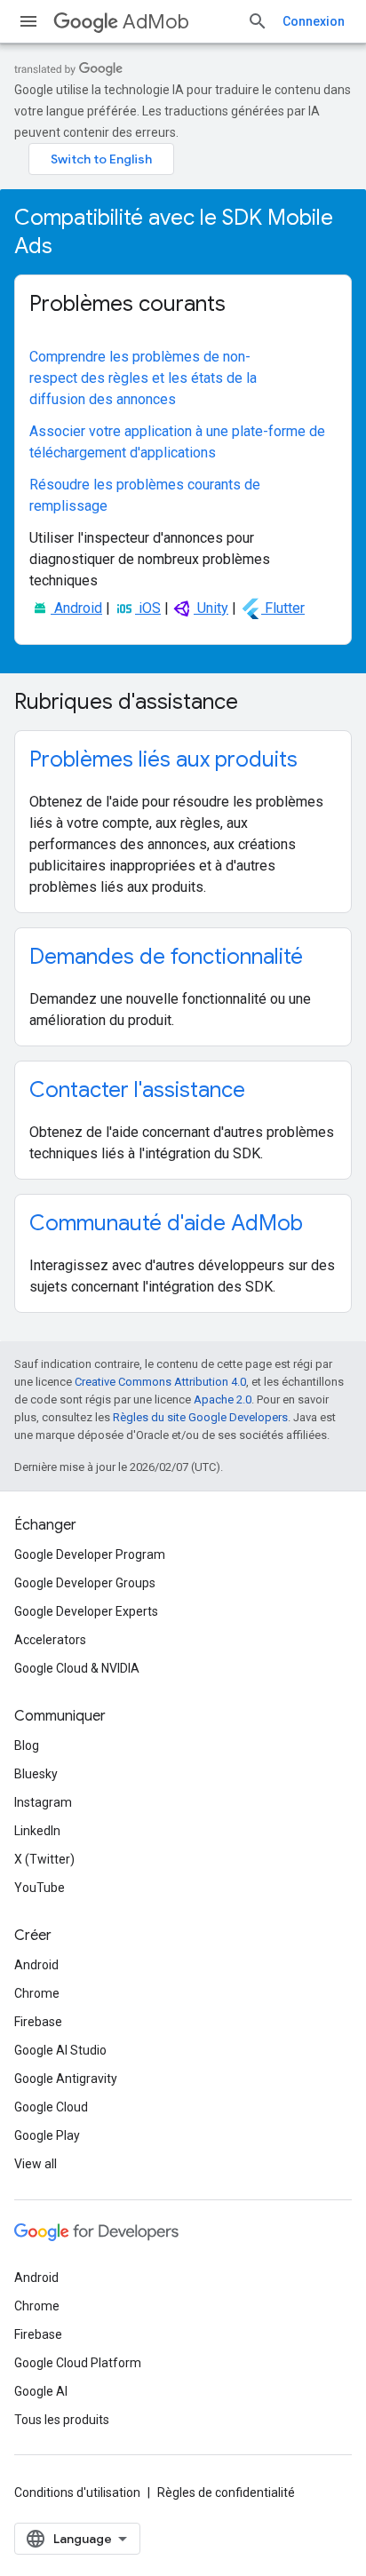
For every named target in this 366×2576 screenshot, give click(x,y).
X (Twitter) (44, 1859)
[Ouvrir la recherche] (258, 21)
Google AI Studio (60, 2050)
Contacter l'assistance (137, 1090)
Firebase (38, 2022)
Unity (211, 608)
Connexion (314, 21)
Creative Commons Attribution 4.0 (160, 1382)
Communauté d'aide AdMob (166, 1223)
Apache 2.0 (223, 1399)
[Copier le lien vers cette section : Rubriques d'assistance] (261, 704)
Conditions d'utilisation (77, 2493)
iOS (148, 608)
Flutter (283, 608)
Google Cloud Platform (78, 2363)
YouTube (40, 1888)
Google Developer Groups (85, 1583)
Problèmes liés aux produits (163, 759)
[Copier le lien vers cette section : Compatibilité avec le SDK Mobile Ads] (76, 248)
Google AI (41, 2391)
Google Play (47, 2135)
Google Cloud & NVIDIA (77, 1668)
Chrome (37, 1993)
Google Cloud (51, 2107)
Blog (27, 1745)
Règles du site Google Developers (200, 1417)
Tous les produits (62, 2420)
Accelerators (50, 1640)
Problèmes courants (127, 304)
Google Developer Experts (86, 1611)
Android (76, 608)
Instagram (43, 1802)
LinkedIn (37, 1831)
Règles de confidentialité (226, 2493)
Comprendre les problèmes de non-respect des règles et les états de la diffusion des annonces (143, 378)
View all (36, 2164)
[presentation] (183, 232)
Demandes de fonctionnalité (166, 957)
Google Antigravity (66, 2079)
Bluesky (36, 1774)
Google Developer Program (90, 1554)
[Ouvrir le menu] (28, 21)
